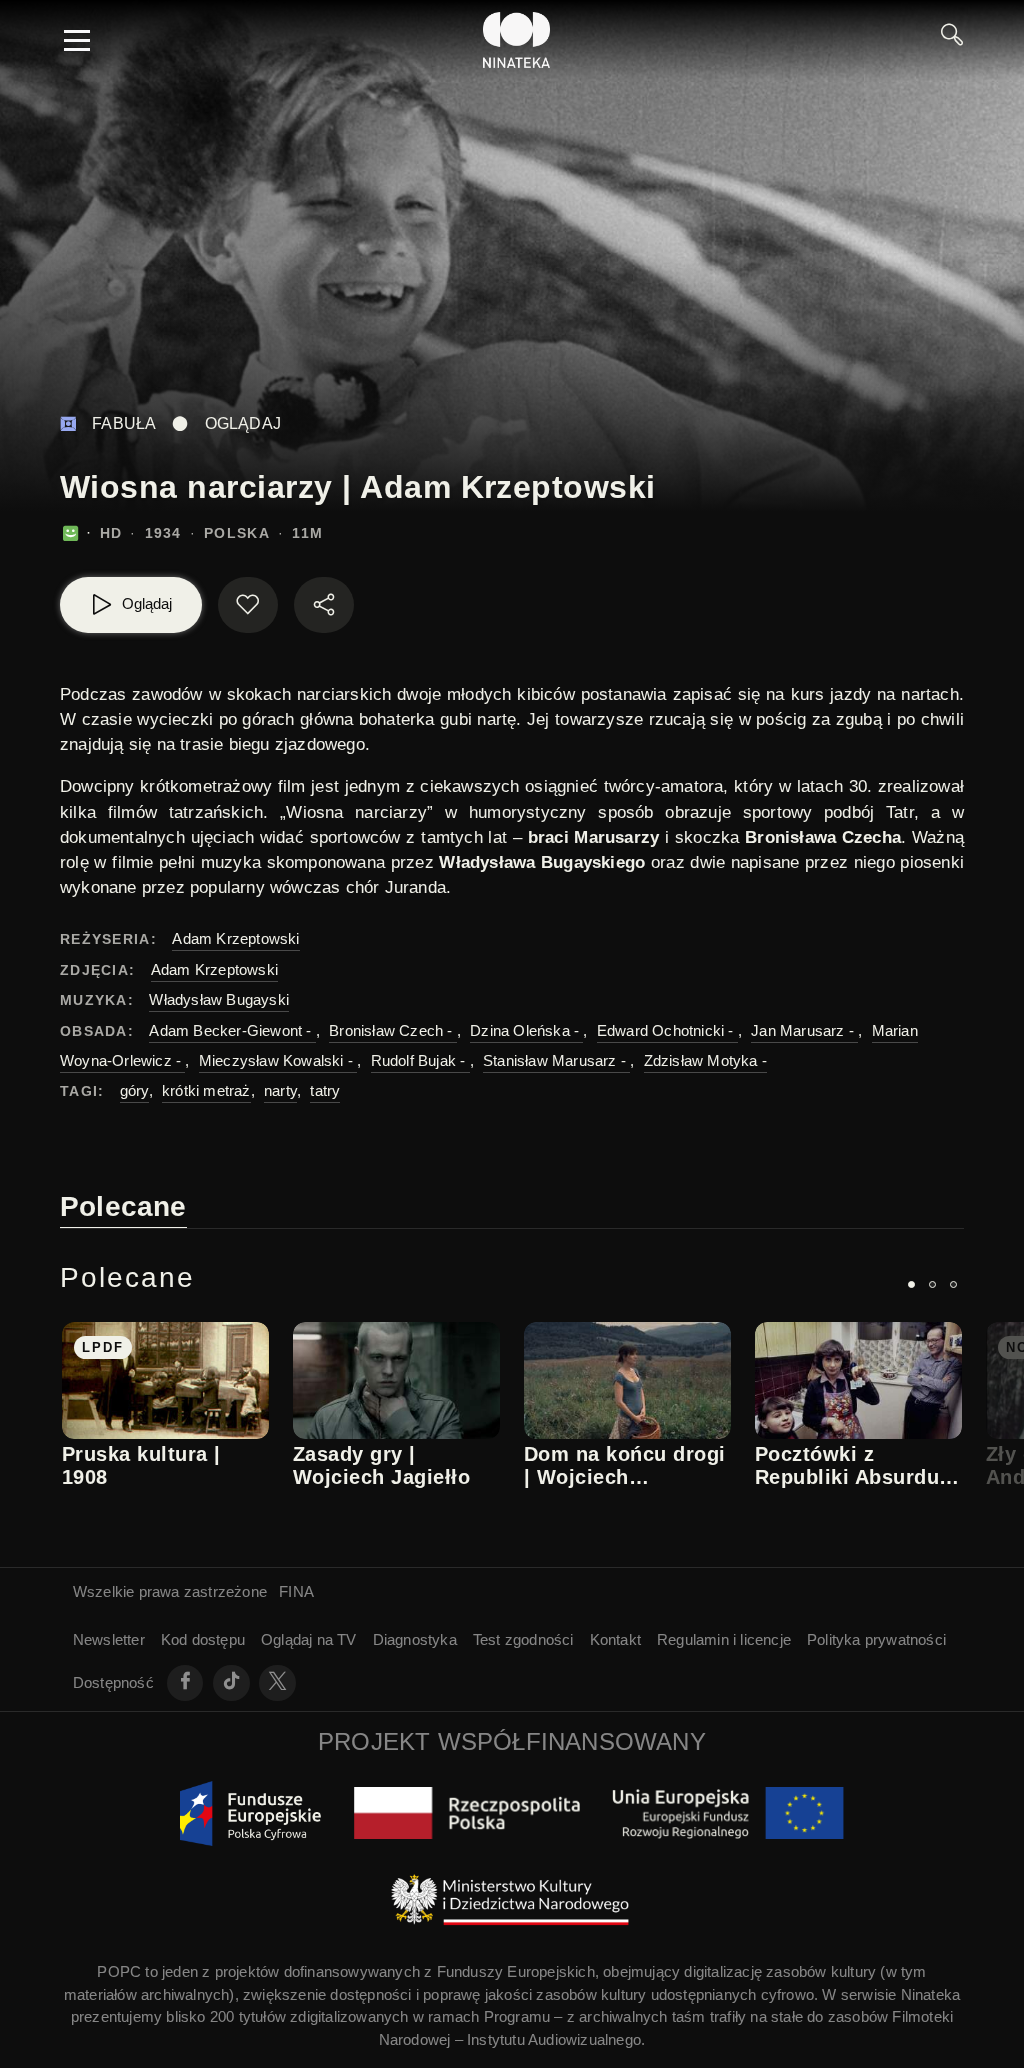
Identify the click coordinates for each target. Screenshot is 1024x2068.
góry (134, 1090)
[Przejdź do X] (277, 1683)
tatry (325, 1090)
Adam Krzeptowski (235, 938)
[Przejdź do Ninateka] (517, 40)
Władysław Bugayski (219, 999)
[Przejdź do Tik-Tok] (231, 1683)
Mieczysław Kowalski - (278, 1060)
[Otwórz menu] (77, 40)
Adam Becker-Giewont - (232, 1030)
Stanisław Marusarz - (556, 1060)
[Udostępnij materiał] (324, 605)
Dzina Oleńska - (526, 1030)
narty (280, 1090)
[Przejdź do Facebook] (185, 1683)
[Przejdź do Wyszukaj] (952, 40)
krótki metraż (206, 1090)
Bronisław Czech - (393, 1030)
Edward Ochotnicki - (667, 1030)
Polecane (123, 1206)
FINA (296, 1591)
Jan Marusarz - (804, 1030)
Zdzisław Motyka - (705, 1060)
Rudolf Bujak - (420, 1060)
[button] (911, 1284)
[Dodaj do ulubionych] (248, 605)
